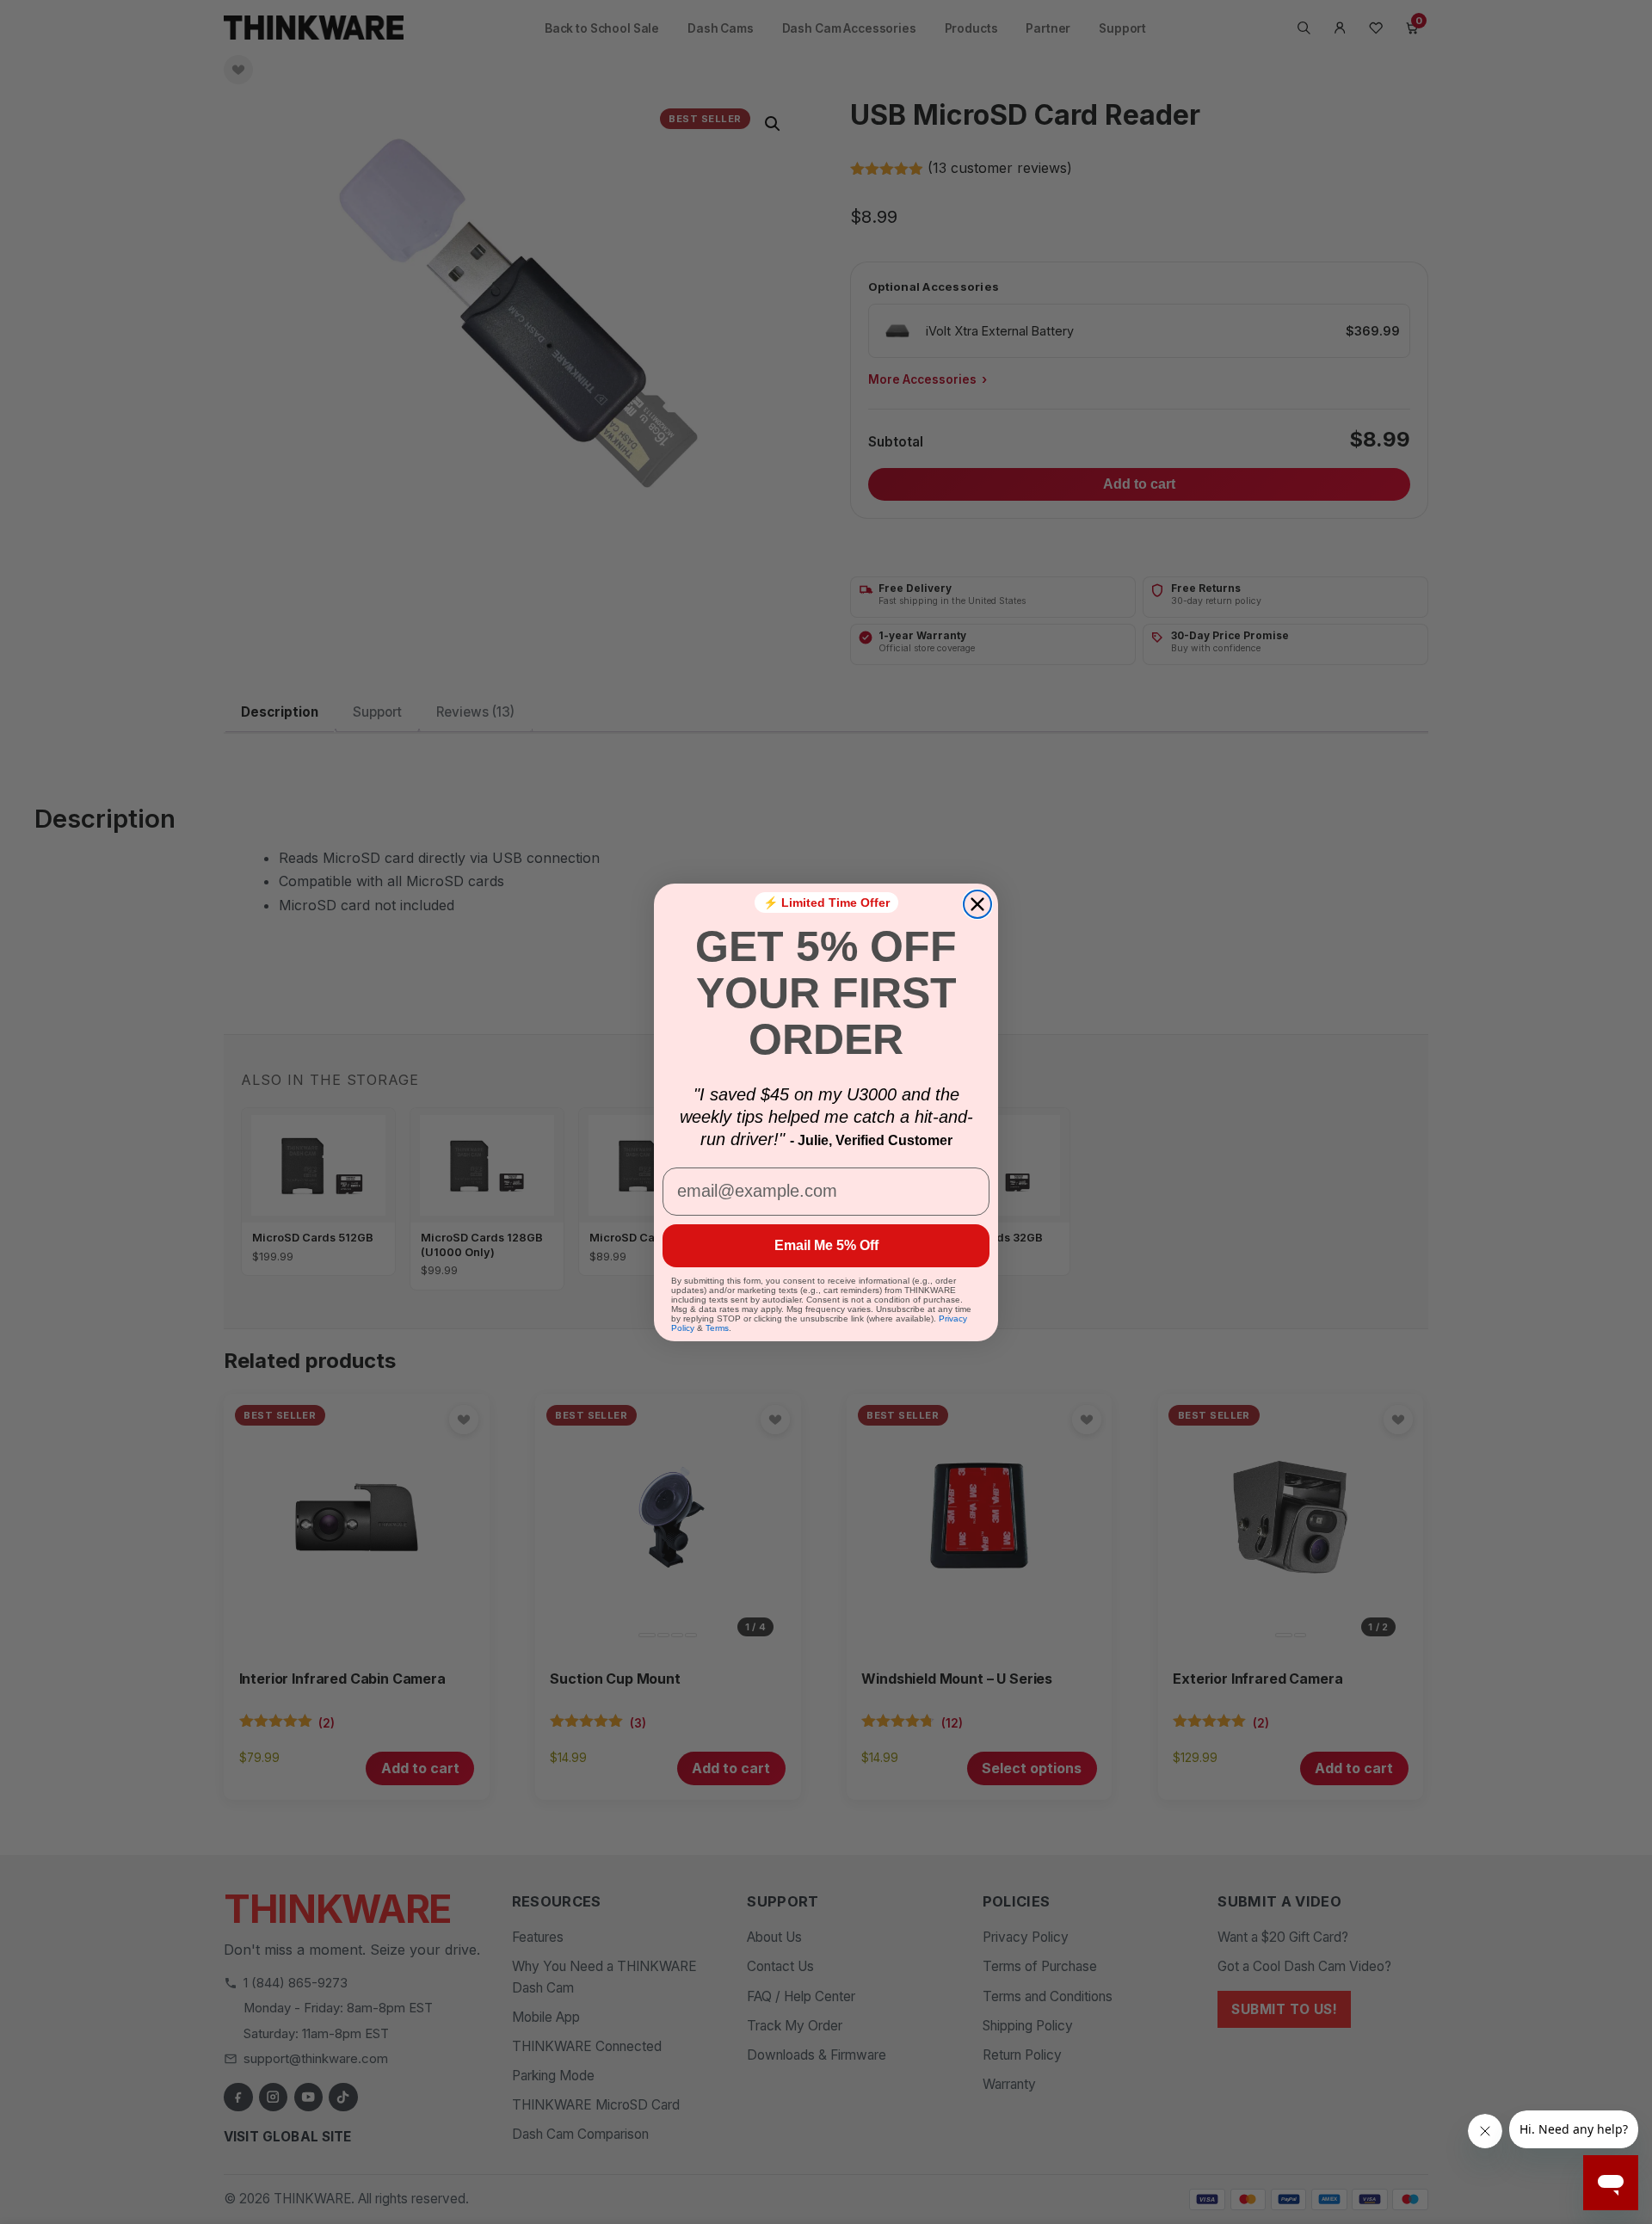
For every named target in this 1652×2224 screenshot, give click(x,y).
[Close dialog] (977, 904)
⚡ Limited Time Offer (826, 903)
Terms (717, 1328)
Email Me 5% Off (826, 1245)
